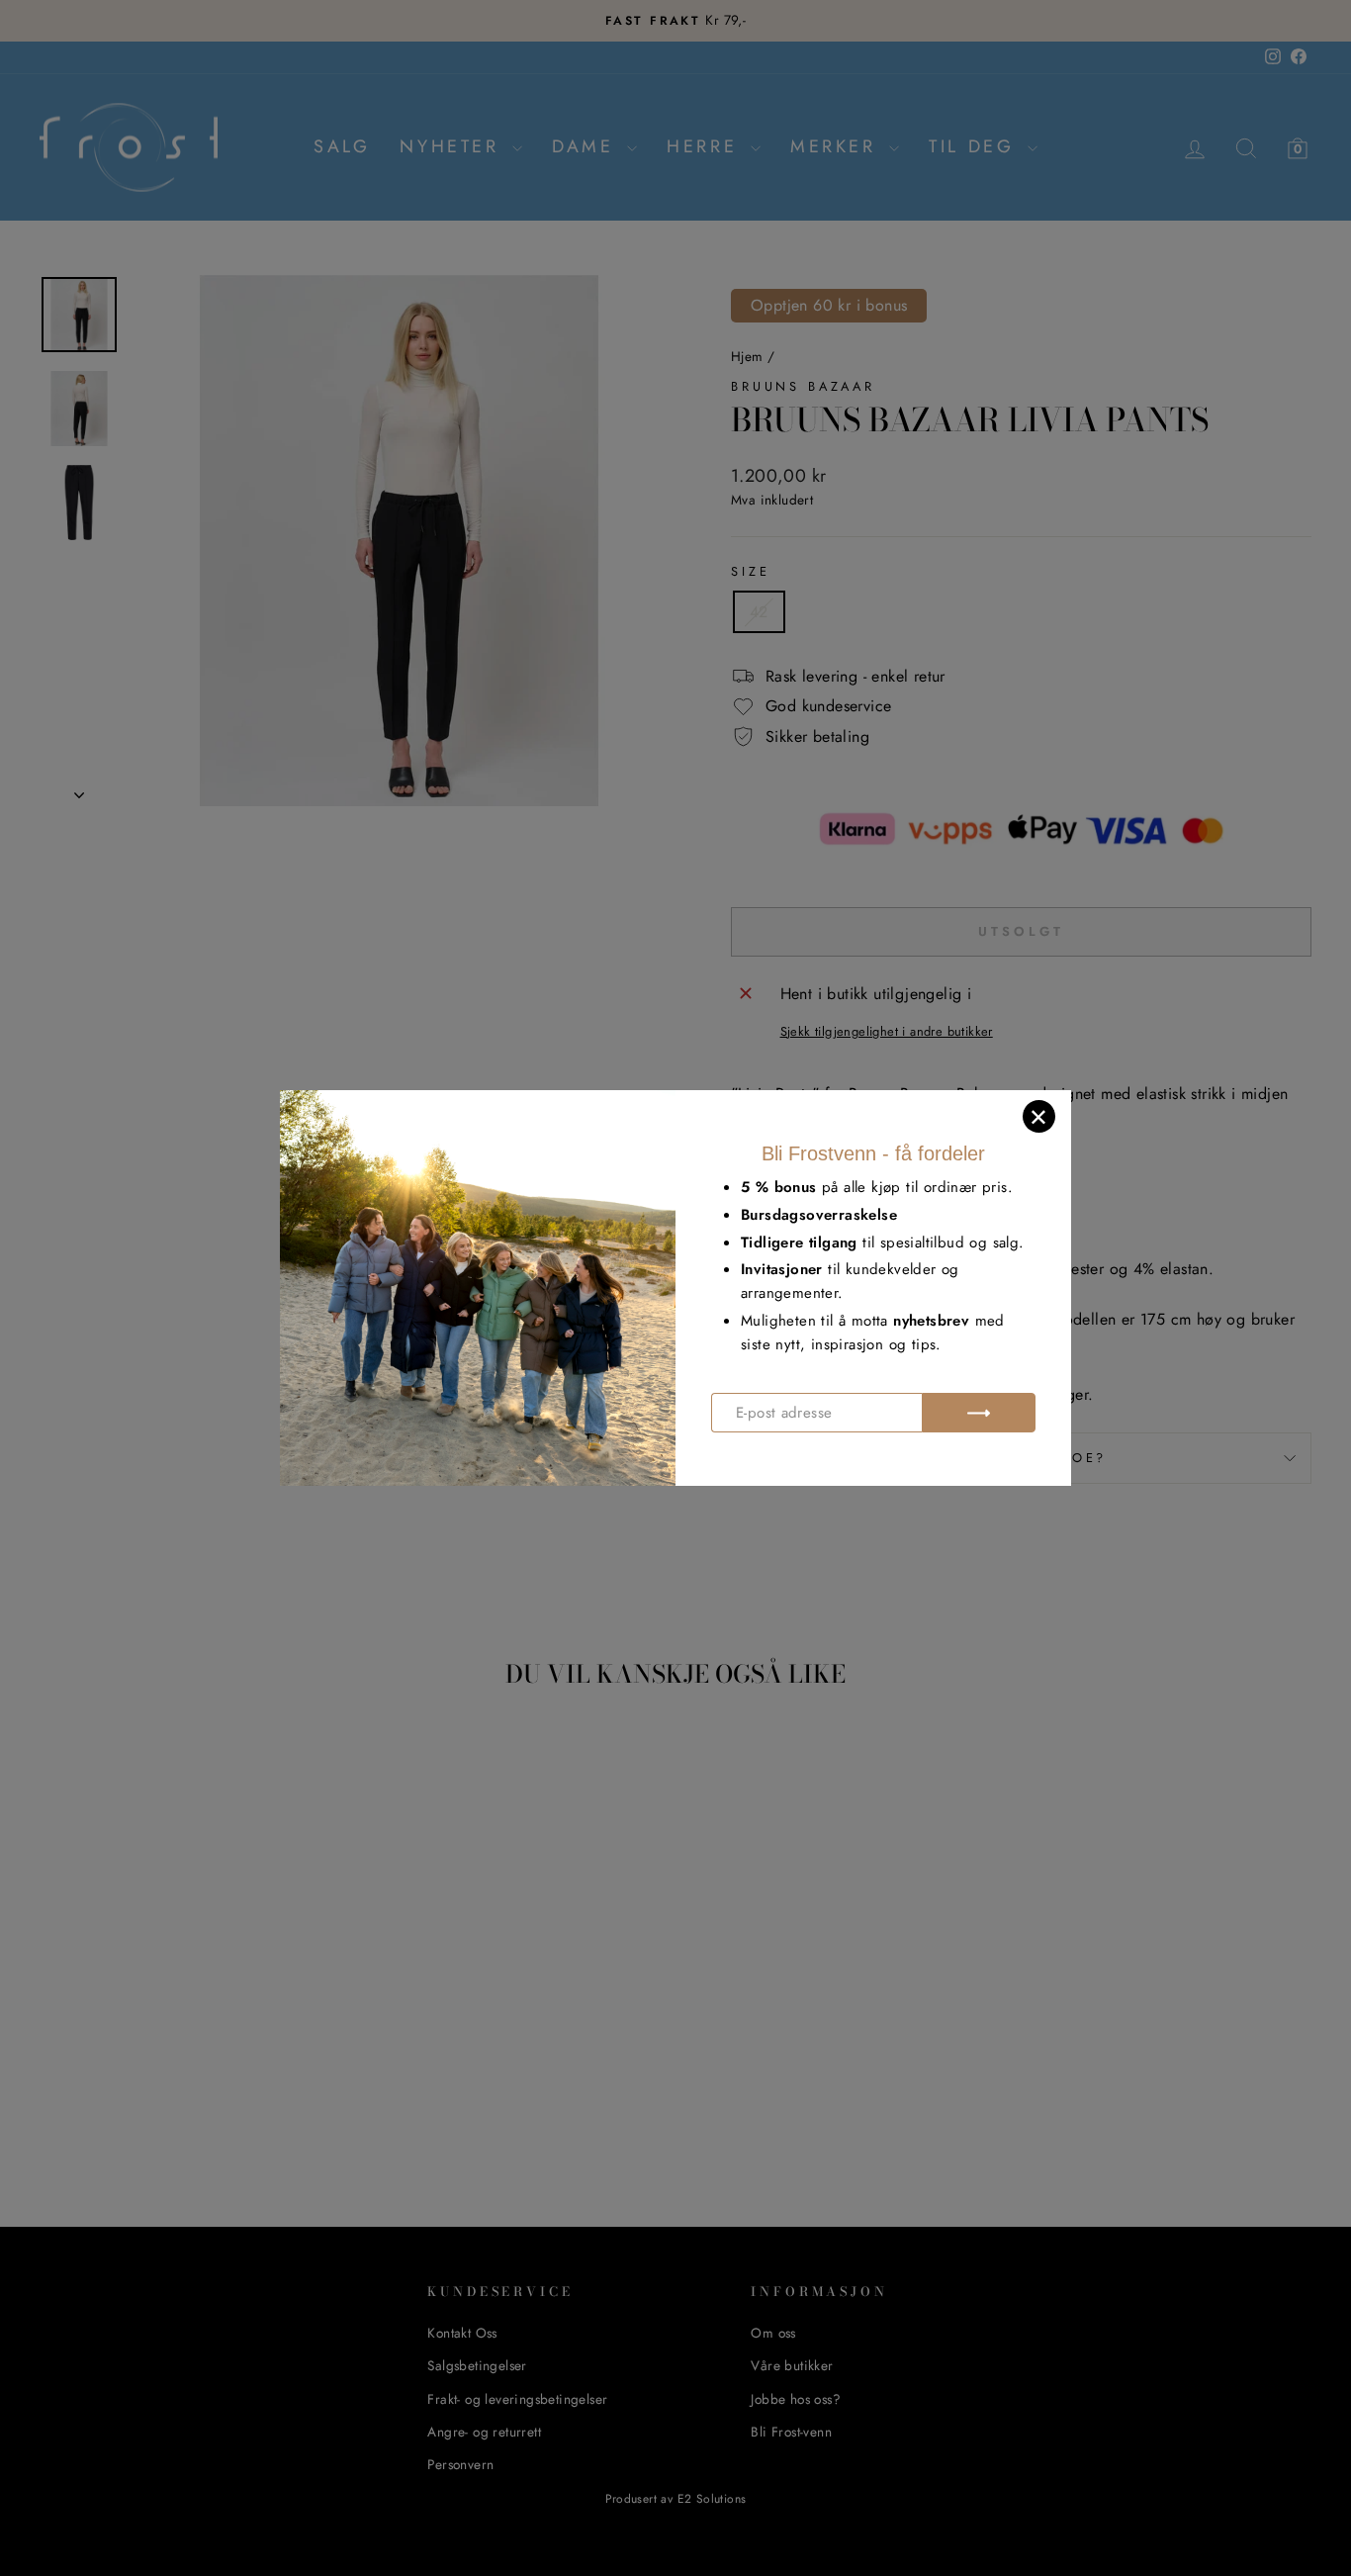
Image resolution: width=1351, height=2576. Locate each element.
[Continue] (979, 1413)
